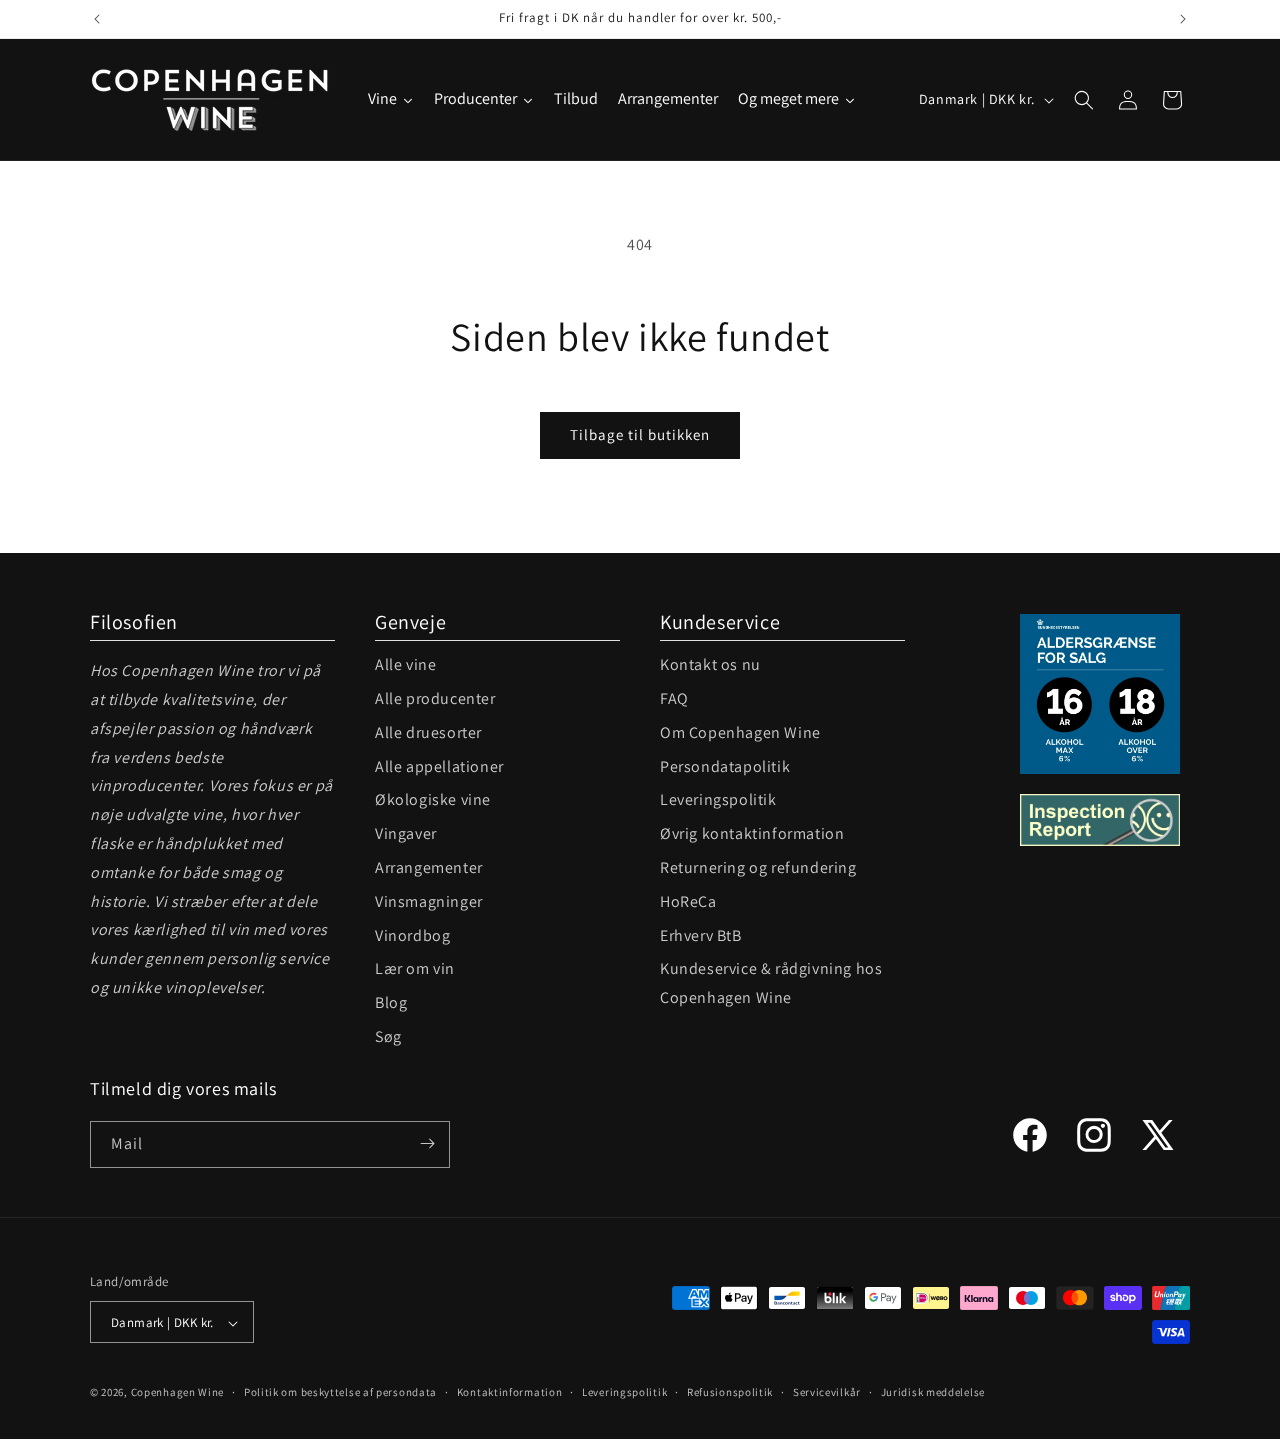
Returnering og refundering (758, 867)
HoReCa (688, 901)
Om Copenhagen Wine (740, 732)
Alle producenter (435, 698)
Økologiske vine (433, 799)
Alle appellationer (439, 766)
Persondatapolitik (725, 766)
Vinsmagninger (429, 901)
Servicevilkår (827, 1392)
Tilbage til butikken (640, 434)
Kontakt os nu (710, 664)
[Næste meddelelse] (1183, 19)
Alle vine (405, 664)
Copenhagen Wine (178, 1393)
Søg (388, 1036)
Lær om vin (415, 968)
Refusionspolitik (730, 1392)
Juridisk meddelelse (933, 1392)
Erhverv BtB (701, 935)
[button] (1084, 100)
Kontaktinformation (510, 1392)
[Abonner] (427, 1143)
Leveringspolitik (718, 799)
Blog (391, 1002)
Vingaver (406, 833)
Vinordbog (412, 935)
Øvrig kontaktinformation (752, 833)
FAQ (674, 698)
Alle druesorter (428, 732)
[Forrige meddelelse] (97, 19)
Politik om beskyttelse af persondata (340, 1392)
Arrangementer (429, 867)
